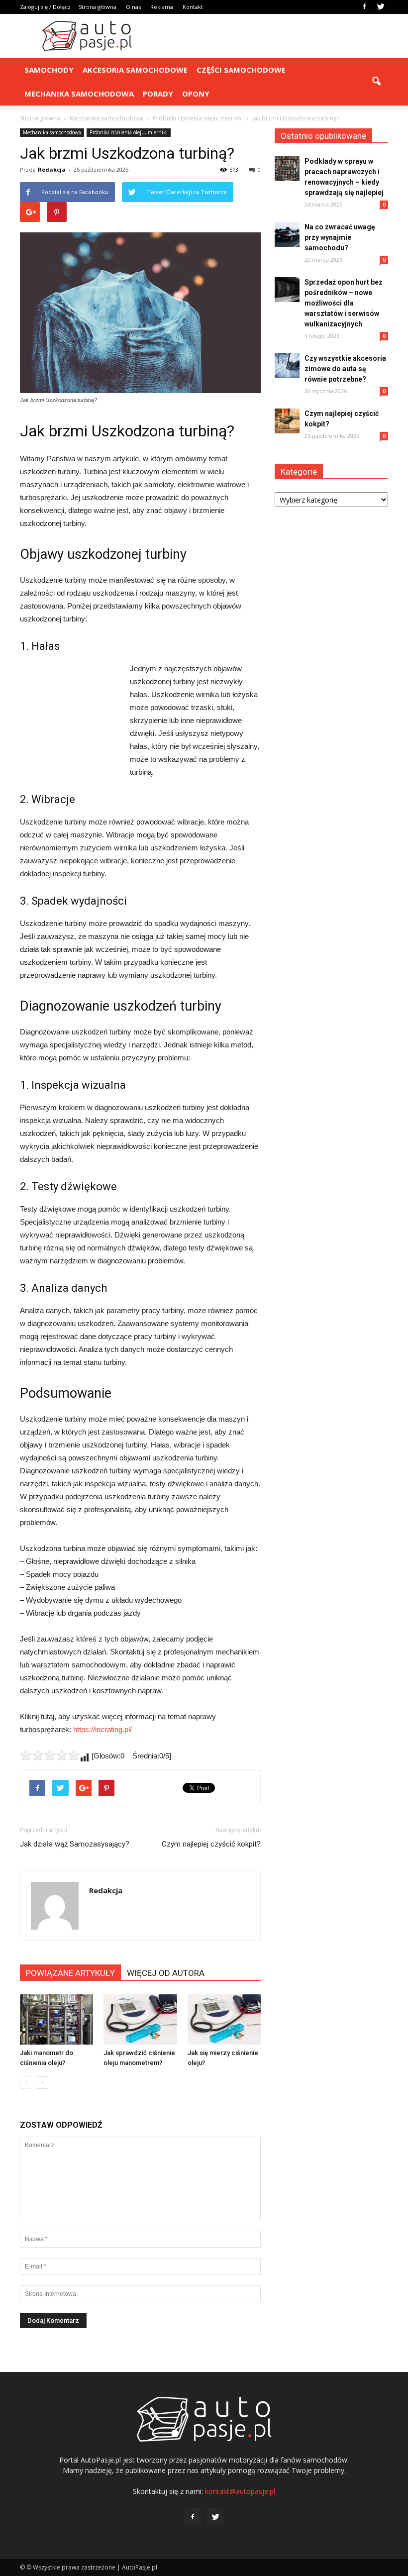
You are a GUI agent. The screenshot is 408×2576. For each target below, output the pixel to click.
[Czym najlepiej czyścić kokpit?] (287, 421)
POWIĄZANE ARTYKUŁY (70, 1973)
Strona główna (98, 7)
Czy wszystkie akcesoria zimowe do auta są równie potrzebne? (345, 369)
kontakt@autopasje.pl (240, 2491)
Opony (196, 94)
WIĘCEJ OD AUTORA (166, 1973)
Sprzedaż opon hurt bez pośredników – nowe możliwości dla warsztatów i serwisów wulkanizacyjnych (344, 303)
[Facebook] (364, 7)
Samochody (49, 70)
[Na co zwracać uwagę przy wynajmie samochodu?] (287, 234)
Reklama (162, 7)
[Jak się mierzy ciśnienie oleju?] (224, 2019)
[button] (376, 82)
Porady (158, 94)
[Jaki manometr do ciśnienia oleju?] (56, 2019)
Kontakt (193, 7)
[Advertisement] (271, 36)
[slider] (50, 1755)
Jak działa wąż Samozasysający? (75, 1844)
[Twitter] (381, 7)
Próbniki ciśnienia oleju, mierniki (129, 132)
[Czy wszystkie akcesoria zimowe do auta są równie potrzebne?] (287, 366)
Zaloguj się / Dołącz (45, 7)
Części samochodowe (241, 70)
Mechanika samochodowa (79, 94)
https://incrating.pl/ (102, 1729)
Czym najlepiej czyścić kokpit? (211, 1844)
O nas (133, 7)
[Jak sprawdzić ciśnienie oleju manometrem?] (140, 2019)
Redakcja (52, 169)
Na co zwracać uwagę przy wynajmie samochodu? (340, 237)
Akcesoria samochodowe (135, 70)
